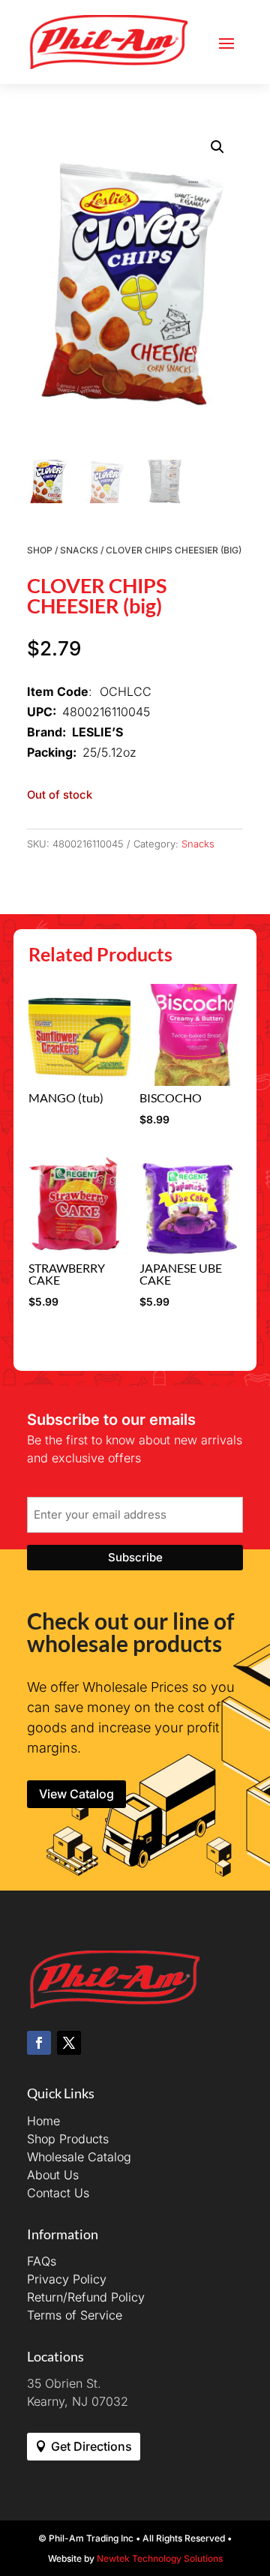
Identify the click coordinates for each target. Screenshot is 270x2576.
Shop (40, 550)
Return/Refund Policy (86, 2297)
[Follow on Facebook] (39, 2043)
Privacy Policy (67, 2279)
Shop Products (68, 2139)
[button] (217, 147)
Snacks (79, 550)
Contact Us (58, 2193)
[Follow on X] (69, 2043)
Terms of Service (75, 2315)
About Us (53, 2175)
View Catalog (76, 1794)
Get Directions (91, 2446)
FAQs (42, 2261)
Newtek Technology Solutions (160, 2558)
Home (43, 2121)
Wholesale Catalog (79, 2157)
